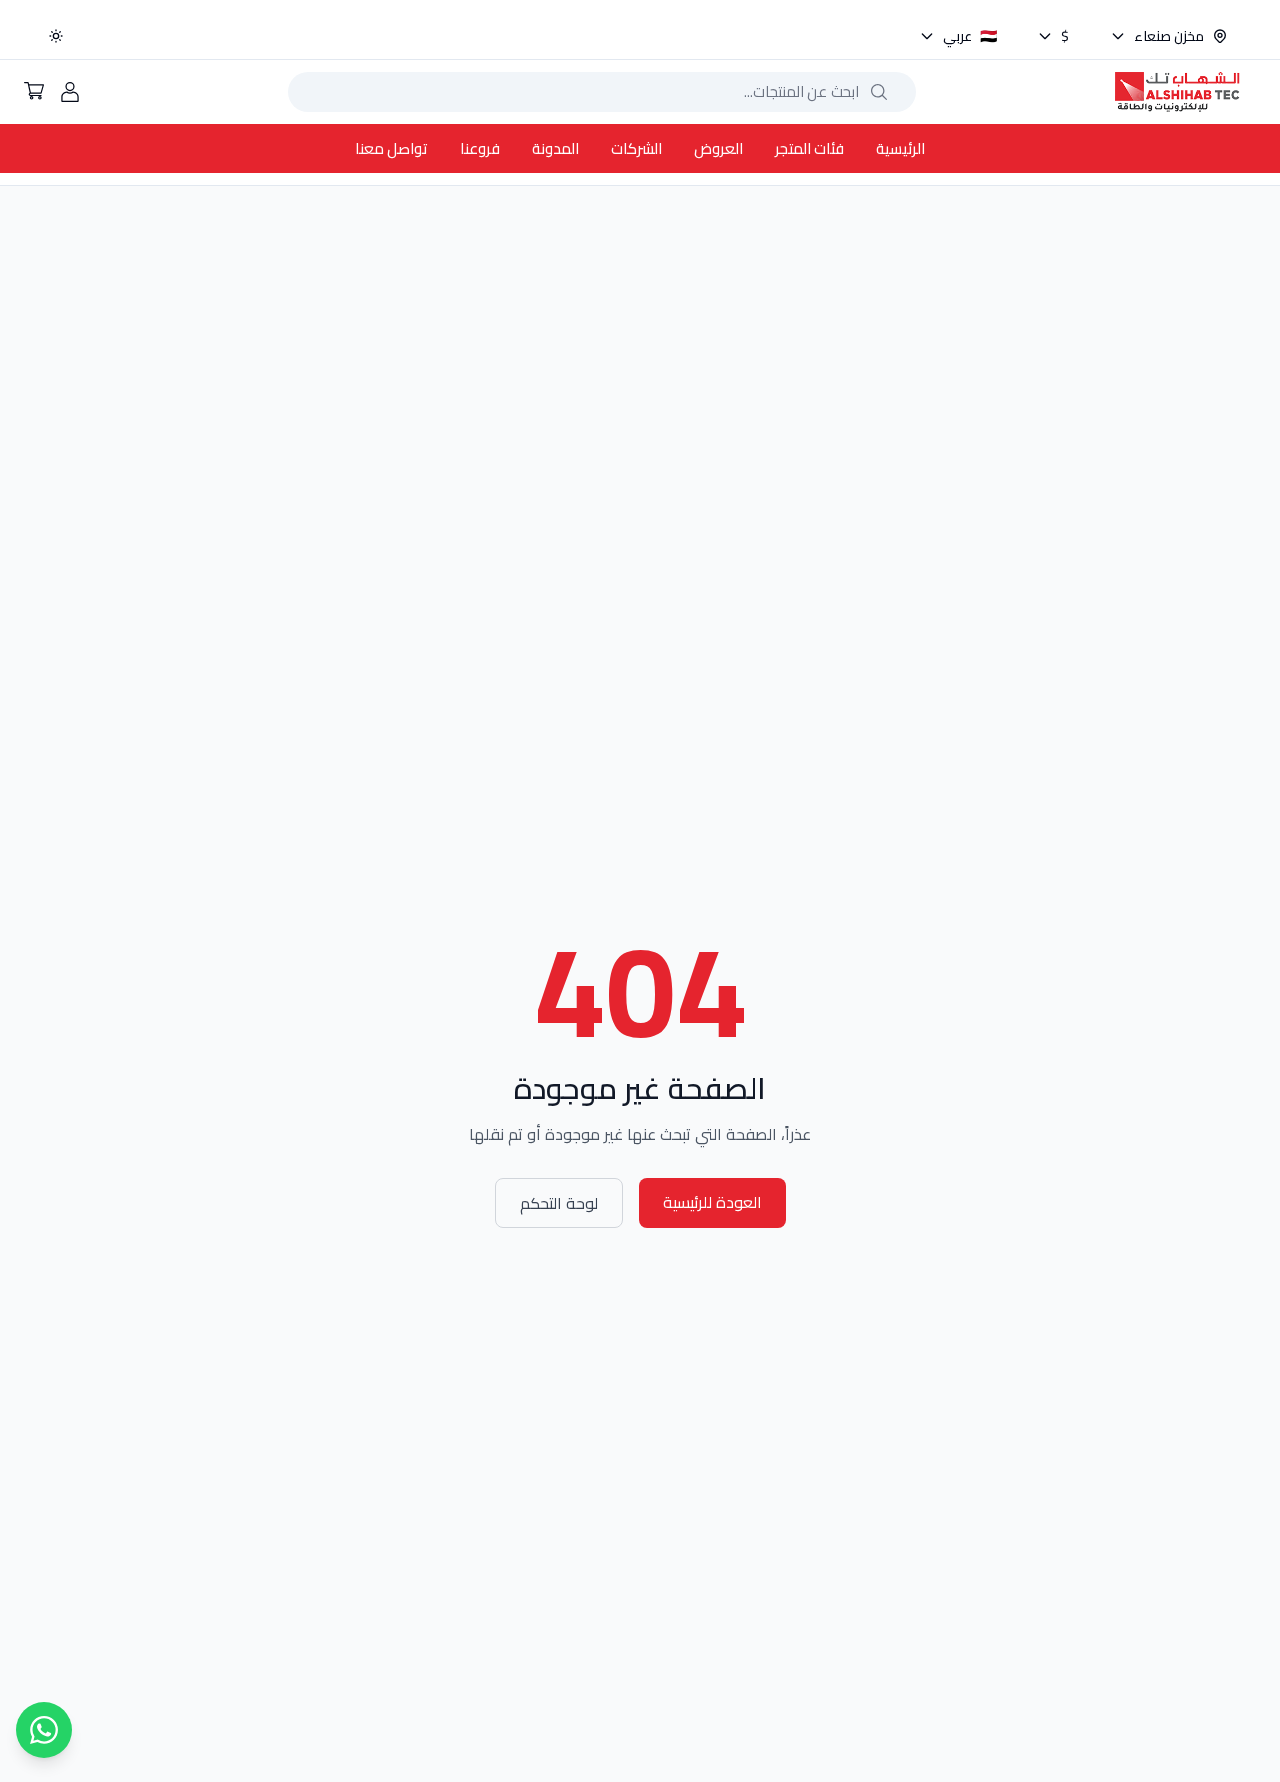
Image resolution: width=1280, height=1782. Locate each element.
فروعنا (480, 148)
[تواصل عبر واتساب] (44, 1730)
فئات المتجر (809, 148)
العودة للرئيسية (712, 1202)
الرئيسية (900, 148)
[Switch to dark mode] (56, 36)
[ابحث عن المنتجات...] (879, 92)
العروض (718, 148)
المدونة (555, 148)
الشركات (636, 148)
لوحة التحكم (559, 1203)
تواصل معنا (391, 148)
